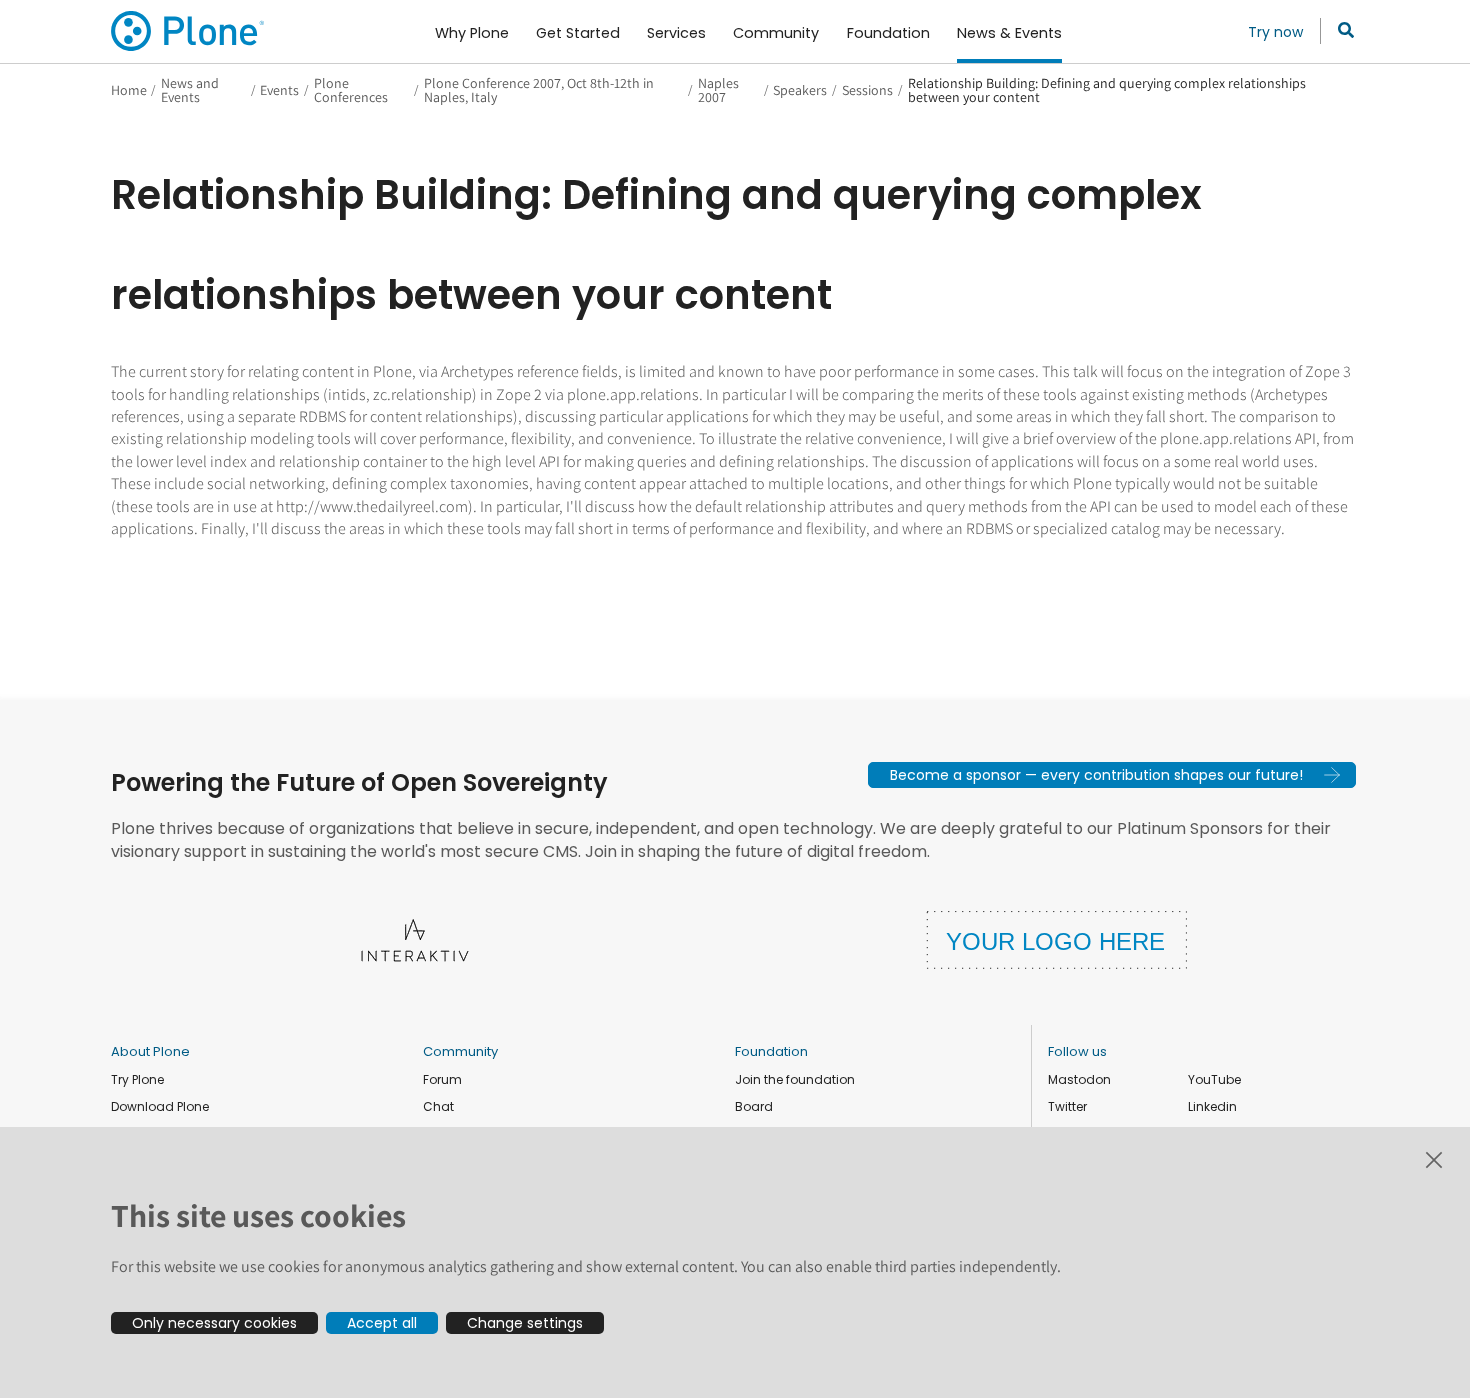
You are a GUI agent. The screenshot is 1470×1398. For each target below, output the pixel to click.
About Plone (150, 1051)
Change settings (525, 1323)
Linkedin (1212, 1106)
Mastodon (1079, 1079)
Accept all (382, 1323)
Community (460, 1051)
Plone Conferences (351, 90)
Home (129, 90)
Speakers (800, 90)
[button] (1112, 775)
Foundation (771, 1051)
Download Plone (160, 1106)
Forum (442, 1079)
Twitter (1067, 1106)
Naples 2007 (718, 90)
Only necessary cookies (214, 1323)
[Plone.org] (189, 31)
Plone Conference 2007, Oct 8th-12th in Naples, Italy (539, 90)
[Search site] (1340, 31)
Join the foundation (795, 1079)
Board (754, 1106)
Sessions (867, 90)
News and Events (190, 90)
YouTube (1214, 1079)
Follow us (1077, 1051)
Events (279, 90)
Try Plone (137, 1079)
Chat (438, 1106)
